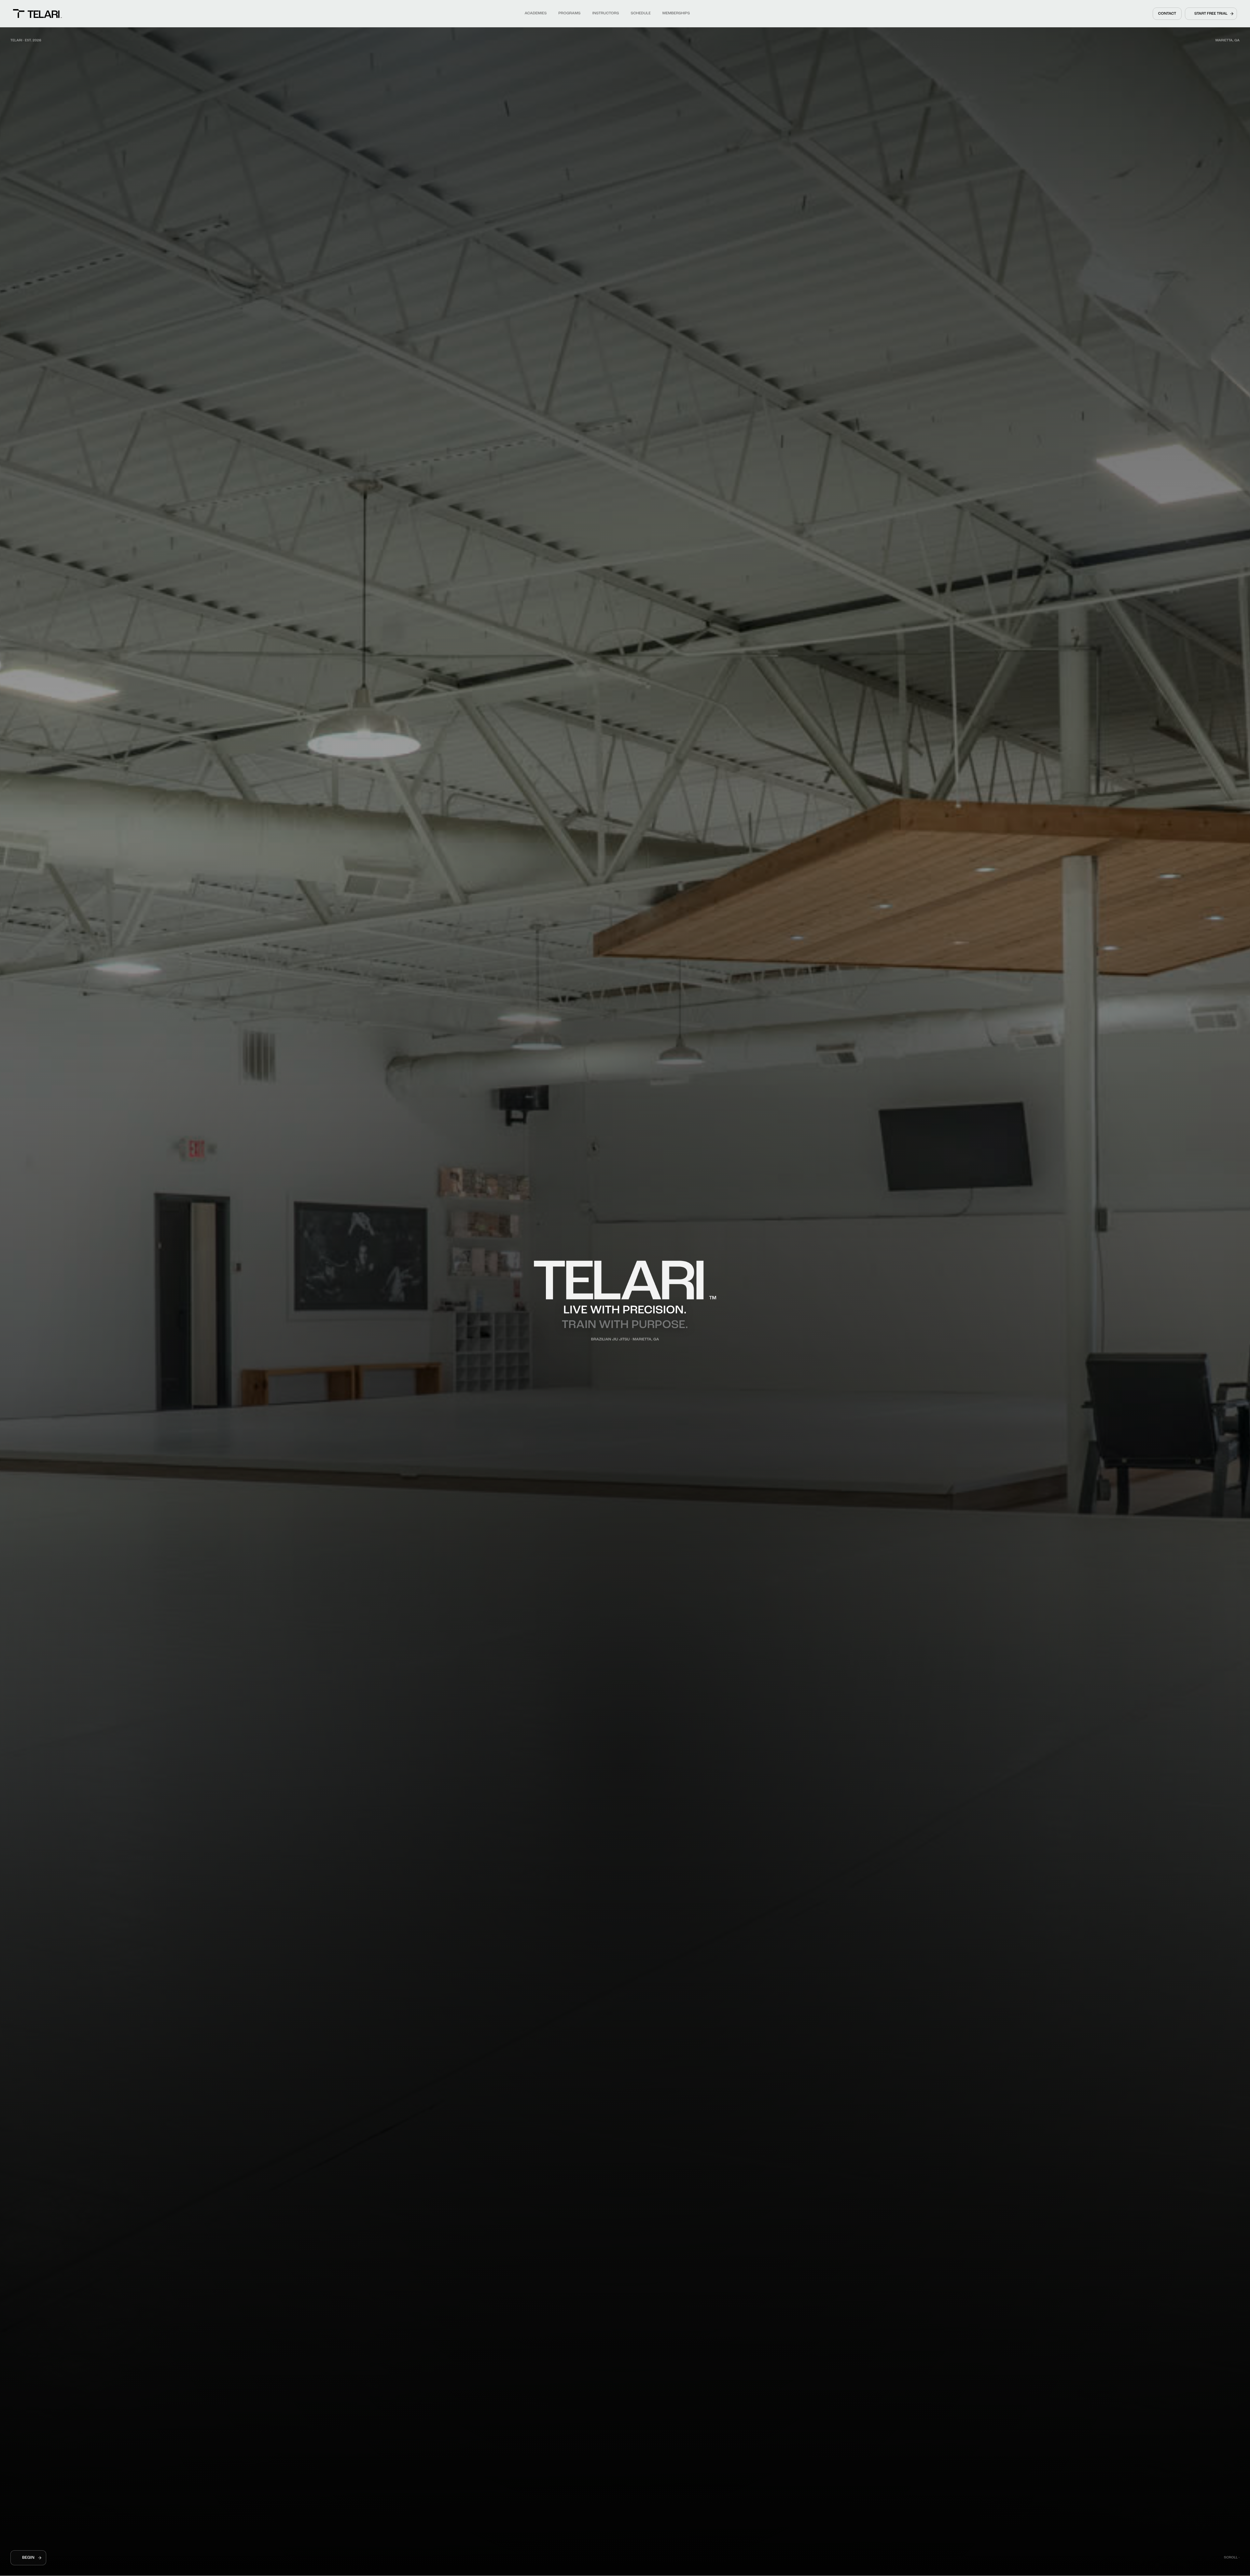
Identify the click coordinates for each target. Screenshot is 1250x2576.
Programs (569, 13)
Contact (1167, 14)
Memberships (676, 13)
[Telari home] (37, 14)
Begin (28, 2558)
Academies (535, 13)
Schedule (640, 13)
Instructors (605, 13)
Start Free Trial (1211, 14)
